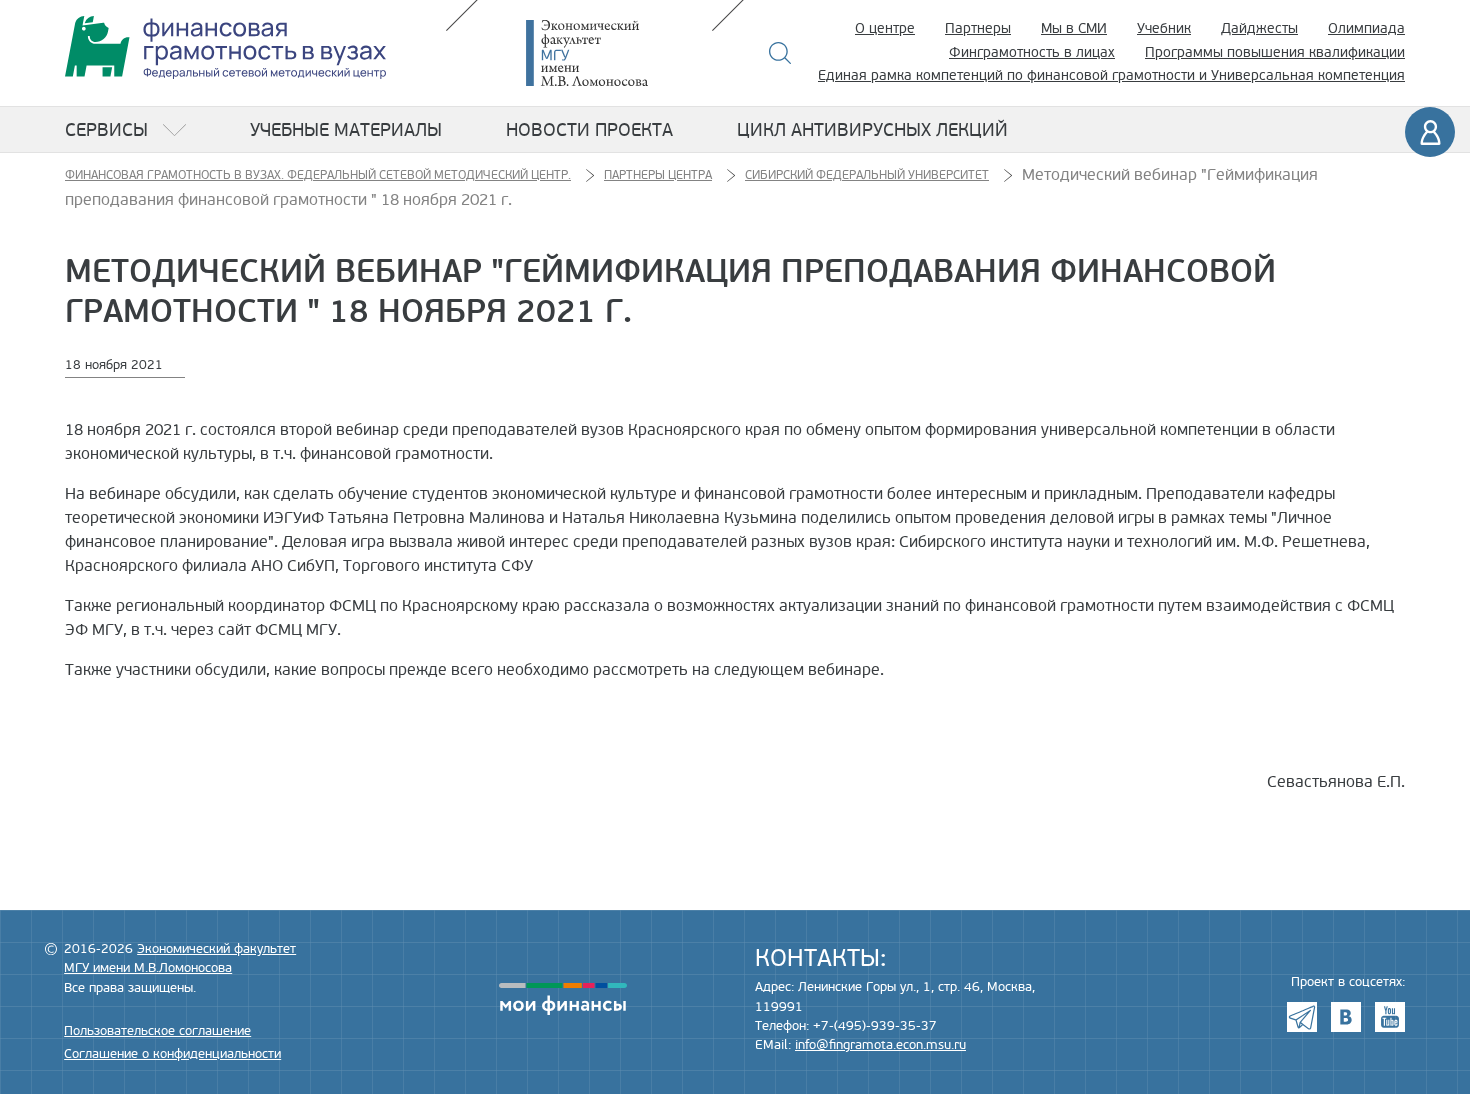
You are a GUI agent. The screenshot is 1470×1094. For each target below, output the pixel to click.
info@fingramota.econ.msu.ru (880, 1045)
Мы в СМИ (1074, 28)
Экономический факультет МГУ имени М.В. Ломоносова (617, 53)
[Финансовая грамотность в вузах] (225, 47)
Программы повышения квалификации (1275, 52)
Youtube (1390, 1017)
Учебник (1164, 28)
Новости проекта (589, 130)
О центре (885, 28)
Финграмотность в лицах (1032, 52)
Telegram (1302, 1017)
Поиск (780, 53)
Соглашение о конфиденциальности (172, 1054)
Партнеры (978, 28)
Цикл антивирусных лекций (872, 130)
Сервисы (106, 130)
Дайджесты (1259, 28)
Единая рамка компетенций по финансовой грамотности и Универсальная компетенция (1111, 75)
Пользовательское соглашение (157, 1031)
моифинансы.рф (563, 999)
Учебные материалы (346, 130)
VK (1346, 1017)
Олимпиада (1366, 28)
